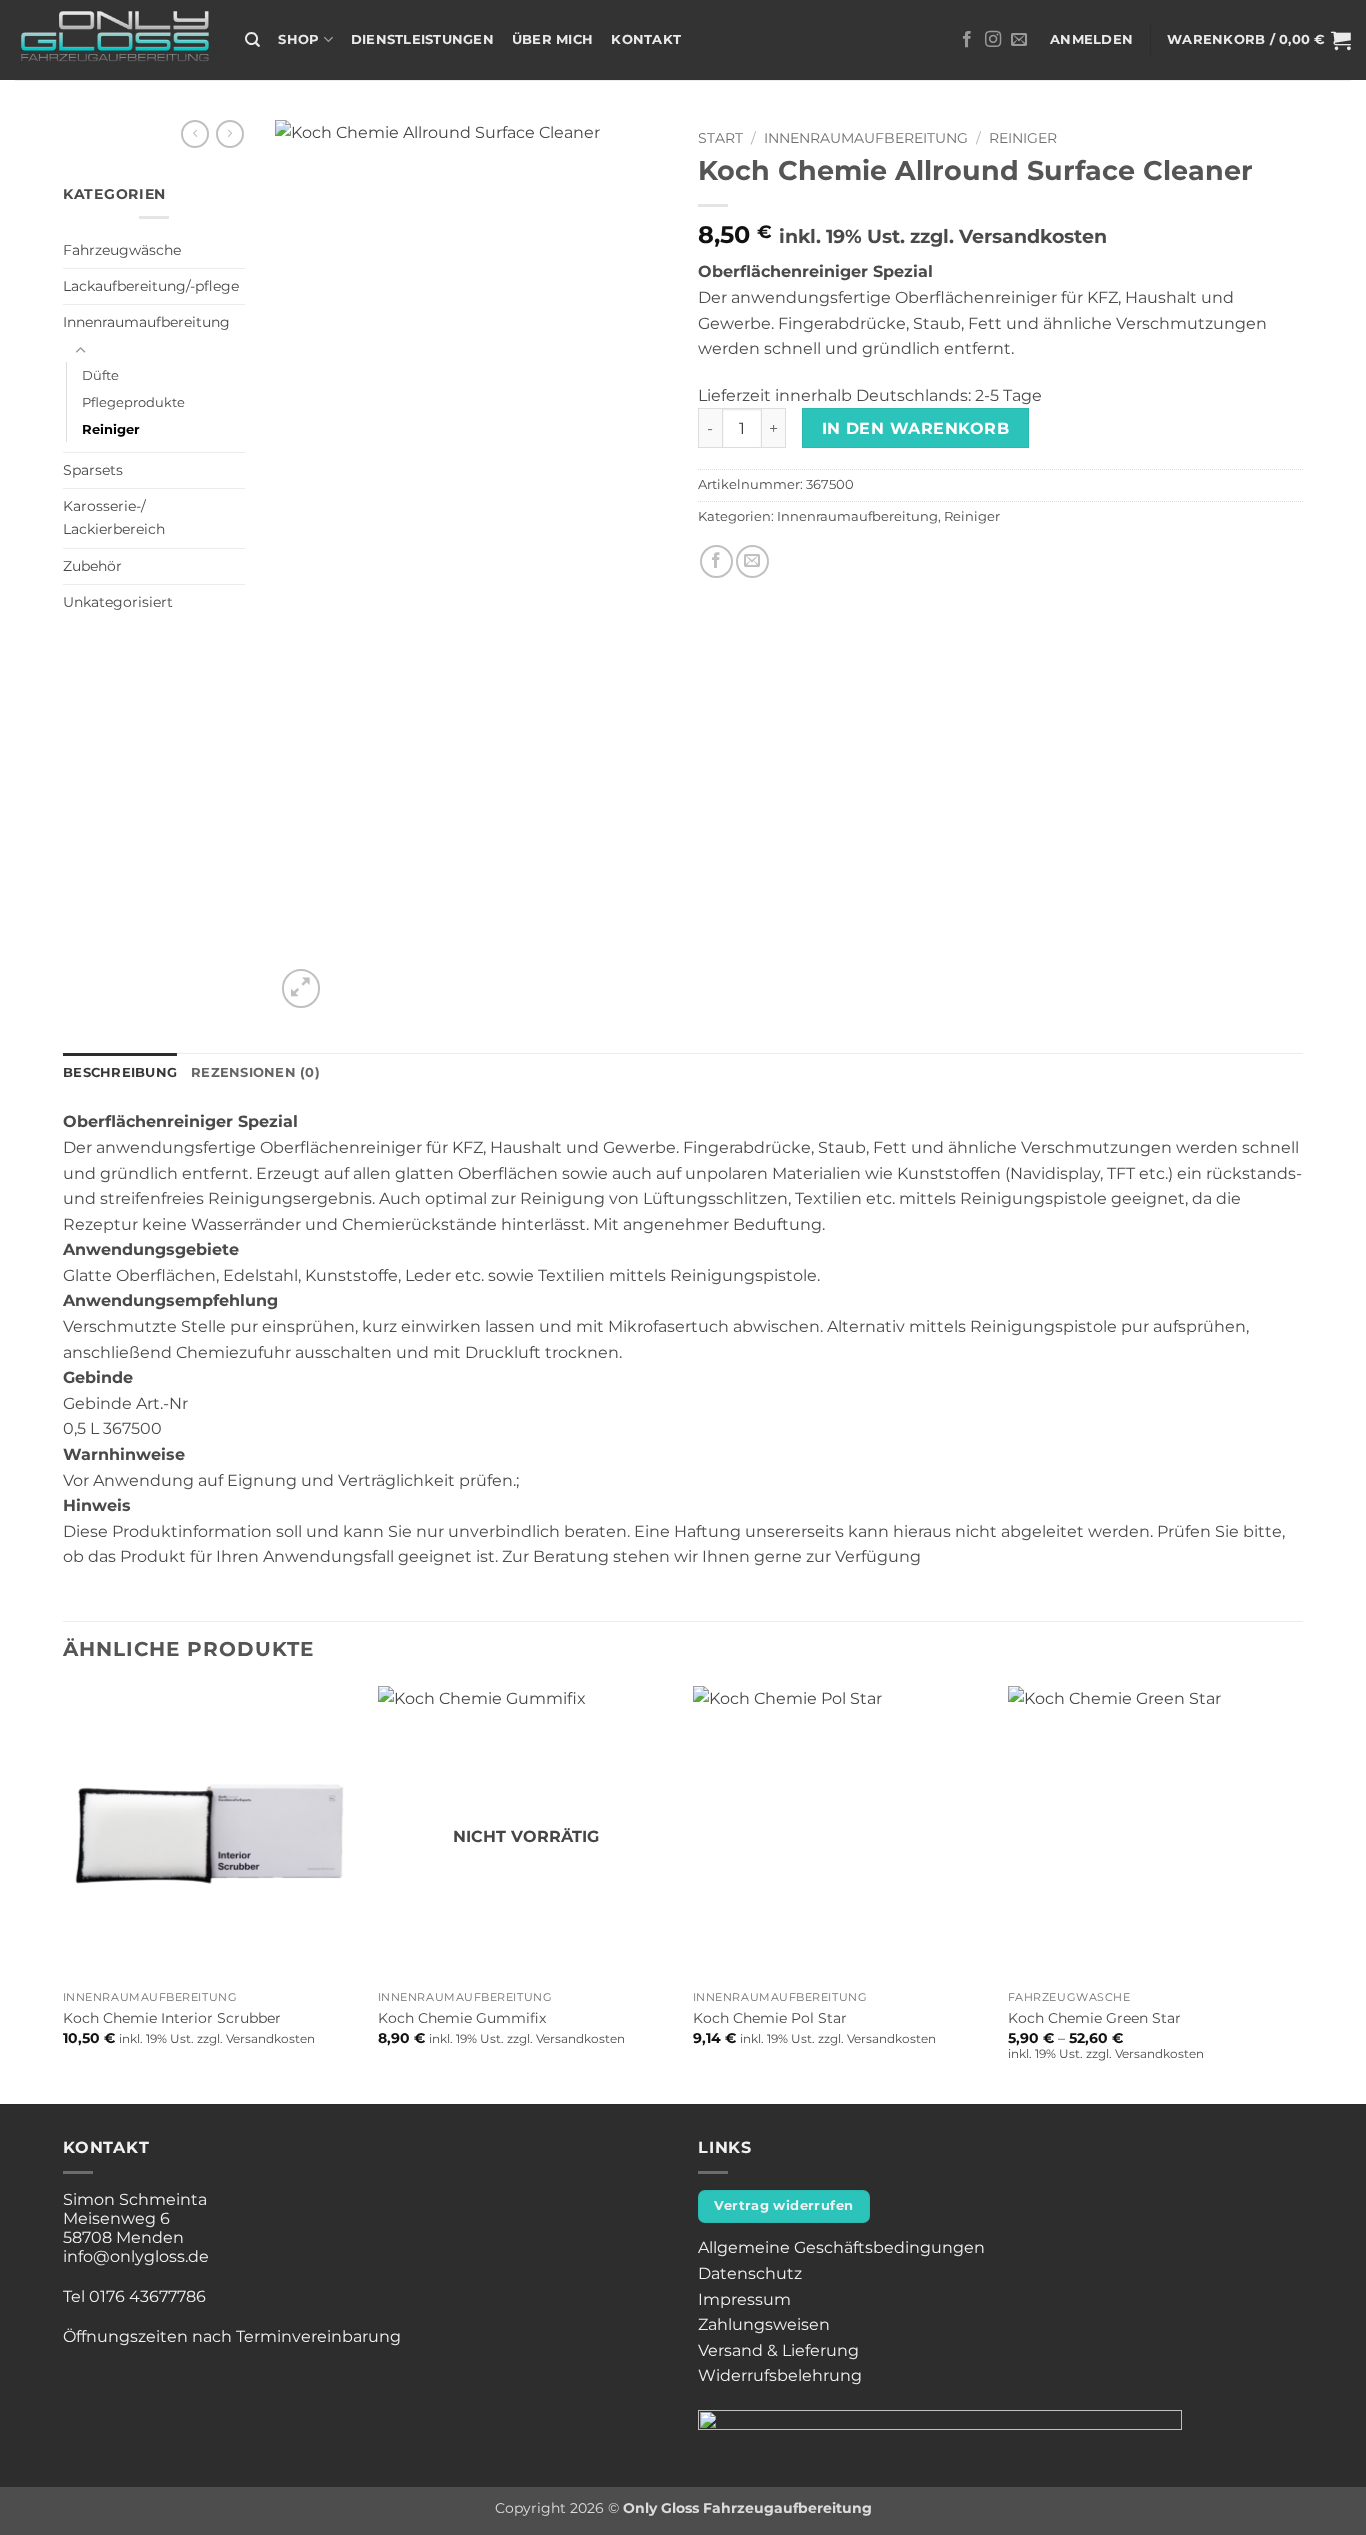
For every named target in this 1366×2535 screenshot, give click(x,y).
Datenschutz (750, 2273)
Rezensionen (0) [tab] (255, 1072)
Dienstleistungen (422, 39)
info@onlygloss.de (136, 2256)
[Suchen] (252, 40)
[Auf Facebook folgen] (967, 40)
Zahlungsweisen (764, 2324)
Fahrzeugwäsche (122, 250)
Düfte (100, 375)
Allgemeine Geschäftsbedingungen (841, 2247)
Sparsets (93, 470)
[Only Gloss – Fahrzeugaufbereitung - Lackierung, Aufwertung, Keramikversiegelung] (115, 40)
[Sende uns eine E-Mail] (1019, 40)
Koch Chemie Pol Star (770, 2018)
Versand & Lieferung (778, 2350)
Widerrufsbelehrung (780, 2375)
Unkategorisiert (118, 602)
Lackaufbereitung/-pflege (151, 286)
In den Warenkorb (915, 428)
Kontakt (646, 39)
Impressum (744, 2299)
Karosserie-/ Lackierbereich (114, 517)
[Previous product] (230, 134)
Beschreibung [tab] (120, 1072)
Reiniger (111, 429)
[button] (1091, 40)
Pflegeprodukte (133, 402)
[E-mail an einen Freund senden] (752, 561)
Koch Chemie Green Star (1094, 2018)
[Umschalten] (80, 351)
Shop (298, 39)
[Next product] (195, 134)
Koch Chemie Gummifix (462, 2018)
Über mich (552, 39)
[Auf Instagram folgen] (993, 40)
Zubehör (92, 566)
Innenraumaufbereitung (146, 322)
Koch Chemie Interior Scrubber (172, 2018)
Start (720, 138)
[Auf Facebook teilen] (716, 561)
